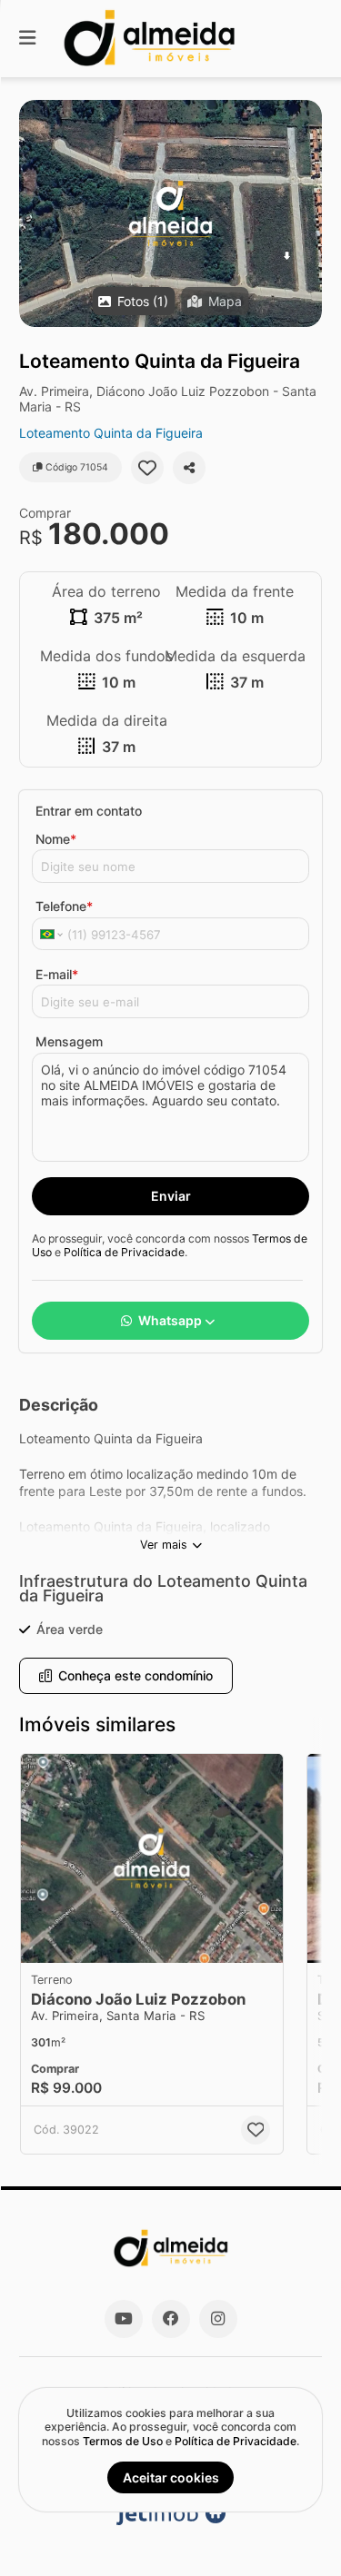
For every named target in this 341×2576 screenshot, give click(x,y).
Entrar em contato (89, 811)
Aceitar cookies (171, 2477)
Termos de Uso (123, 2441)
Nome (56, 839)
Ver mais (164, 1545)
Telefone (64, 906)
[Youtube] (124, 2319)
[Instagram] (218, 2319)
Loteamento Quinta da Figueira (111, 433)
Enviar (171, 1196)
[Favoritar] (147, 468)
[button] (170, 213)
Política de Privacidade (124, 1252)
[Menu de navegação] (27, 39)
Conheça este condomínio (135, 1675)
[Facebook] (171, 2319)
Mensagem (69, 1041)
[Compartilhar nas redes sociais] (189, 468)
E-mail (57, 974)
